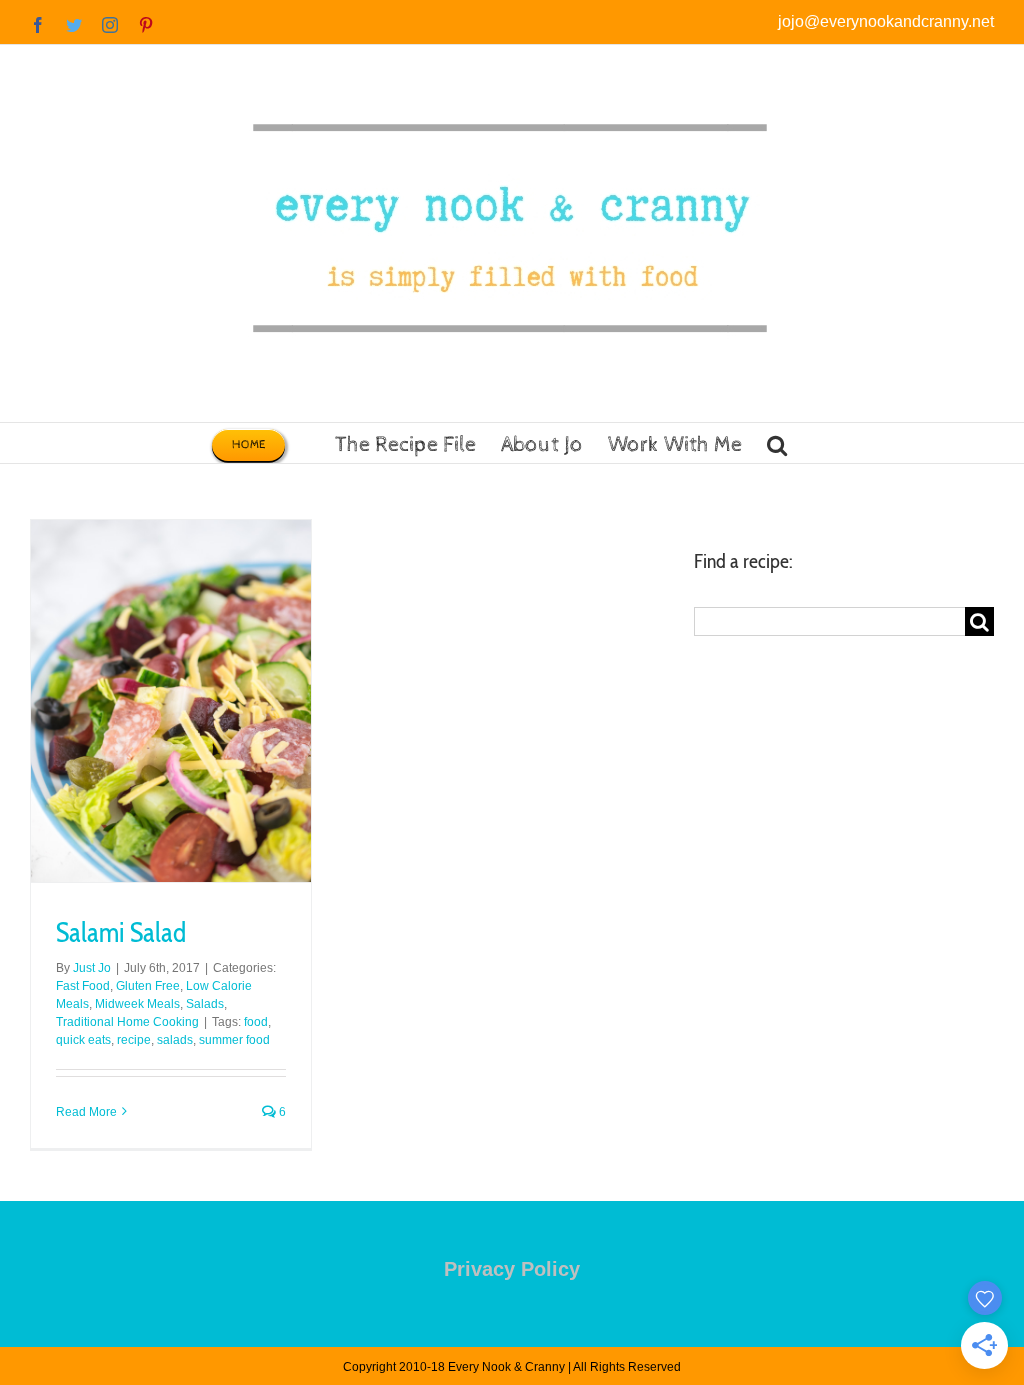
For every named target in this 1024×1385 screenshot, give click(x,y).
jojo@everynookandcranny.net (886, 21)
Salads (205, 1004)
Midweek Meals (137, 1004)
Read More (86, 1112)
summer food (234, 1040)
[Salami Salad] (171, 701)
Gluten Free (148, 986)
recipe (134, 1040)
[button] (777, 443)
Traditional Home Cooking (127, 1022)
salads (175, 1040)
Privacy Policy (512, 1269)
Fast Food (83, 986)
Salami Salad (121, 932)
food (256, 1022)
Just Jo (92, 968)
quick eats (83, 1040)
